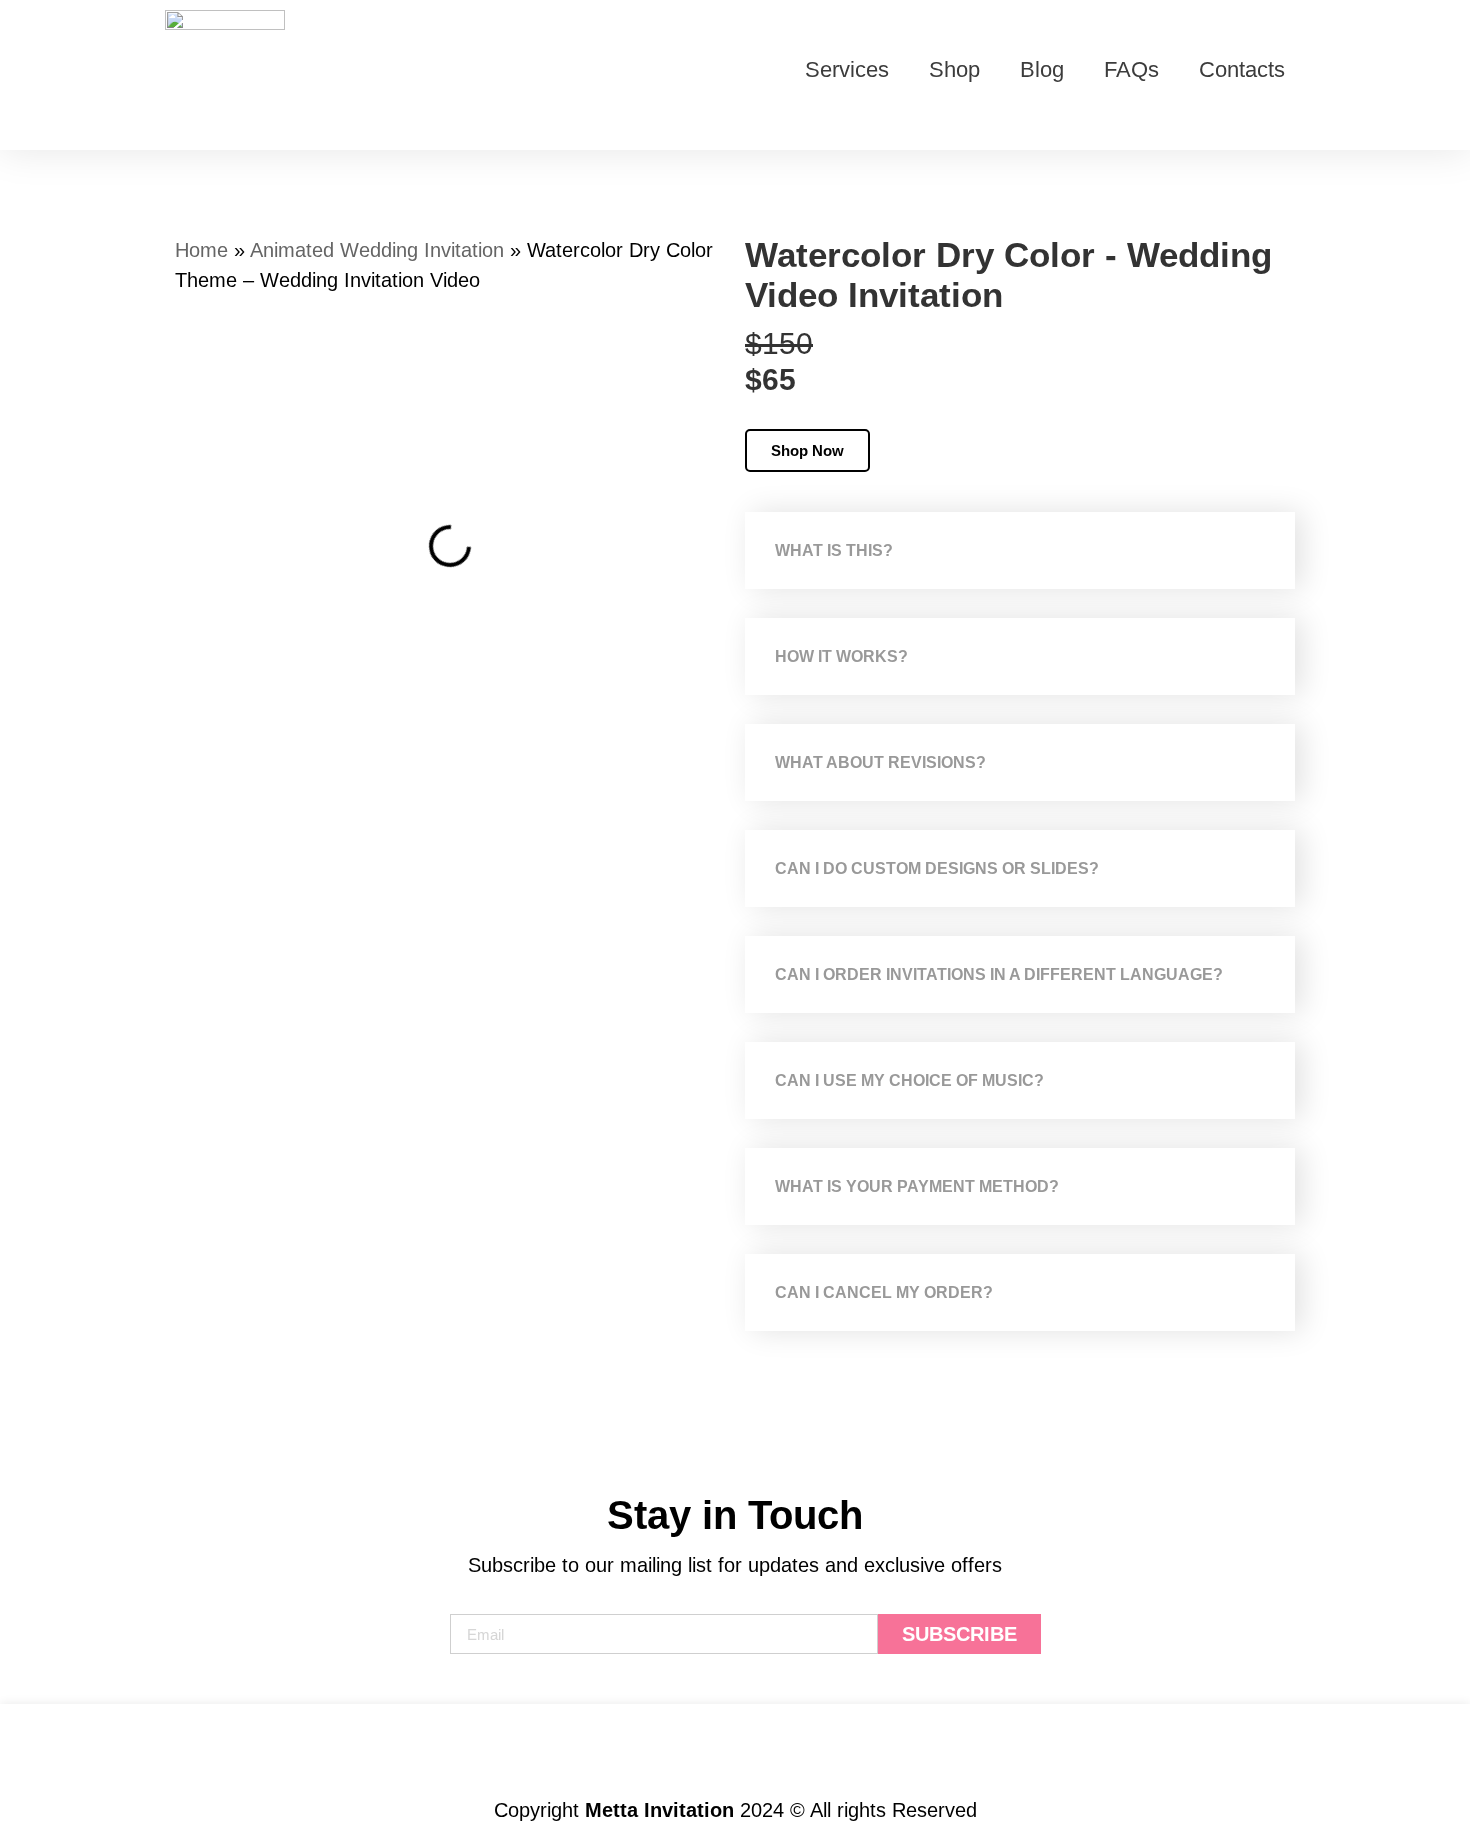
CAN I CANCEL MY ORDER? (884, 1292)
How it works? (841, 656)
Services (847, 69)
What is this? (834, 550)
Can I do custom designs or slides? (937, 868)
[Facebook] (774, 1749)
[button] (1020, 550)
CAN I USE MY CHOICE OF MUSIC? (909, 1080)
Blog (1042, 69)
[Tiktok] (697, 1749)
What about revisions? (880, 762)
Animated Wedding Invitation (377, 250)
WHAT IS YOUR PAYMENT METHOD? (917, 1186)
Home (201, 250)
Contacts (1242, 69)
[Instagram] (620, 1749)
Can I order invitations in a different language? (999, 974)
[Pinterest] (851, 1749)
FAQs (1131, 69)
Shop (954, 69)
